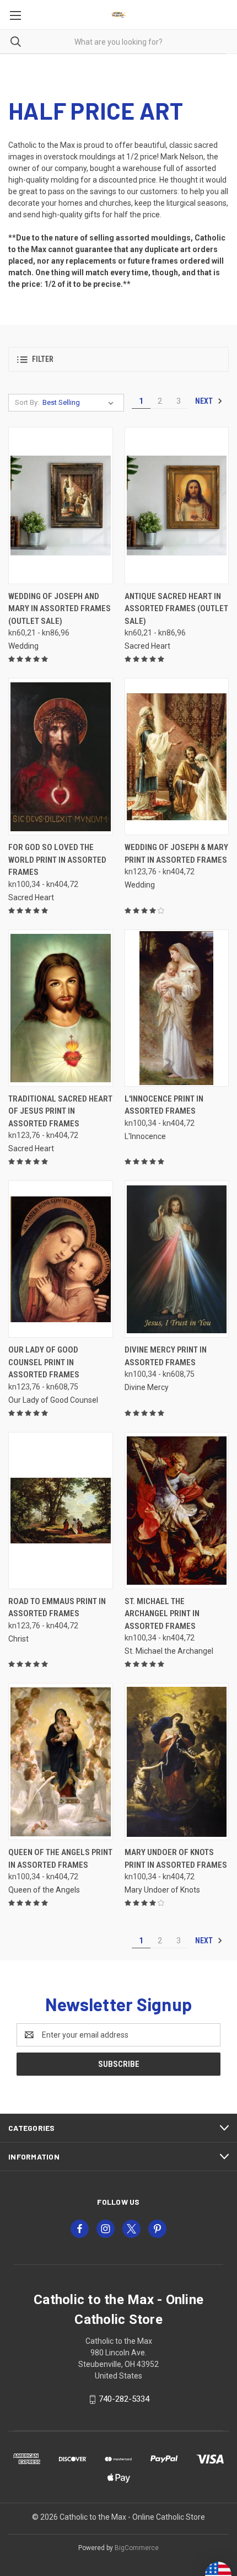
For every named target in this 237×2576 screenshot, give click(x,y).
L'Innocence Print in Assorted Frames (164, 1105)
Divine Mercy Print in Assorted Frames (166, 1356)
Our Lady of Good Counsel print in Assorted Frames (44, 1362)
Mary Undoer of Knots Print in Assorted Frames (176, 1859)
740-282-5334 (124, 2399)
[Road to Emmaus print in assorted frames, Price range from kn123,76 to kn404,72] (61, 1511)
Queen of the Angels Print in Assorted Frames (60, 1859)
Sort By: (27, 402)
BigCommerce (137, 2548)
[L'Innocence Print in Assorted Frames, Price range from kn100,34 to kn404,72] (177, 1008)
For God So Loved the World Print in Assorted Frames (57, 860)
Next (205, 401)
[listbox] (80, 403)
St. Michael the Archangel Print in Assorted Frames (162, 1614)
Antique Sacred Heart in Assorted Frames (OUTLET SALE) (176, 609)
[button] (118, 359)
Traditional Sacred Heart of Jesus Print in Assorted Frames (60, 1111)
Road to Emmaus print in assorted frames (57, 1608)
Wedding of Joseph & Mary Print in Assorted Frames (176, 854)
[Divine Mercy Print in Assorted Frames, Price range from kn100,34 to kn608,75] (177, 1259)
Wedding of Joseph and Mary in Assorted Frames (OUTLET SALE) (60, 609)
